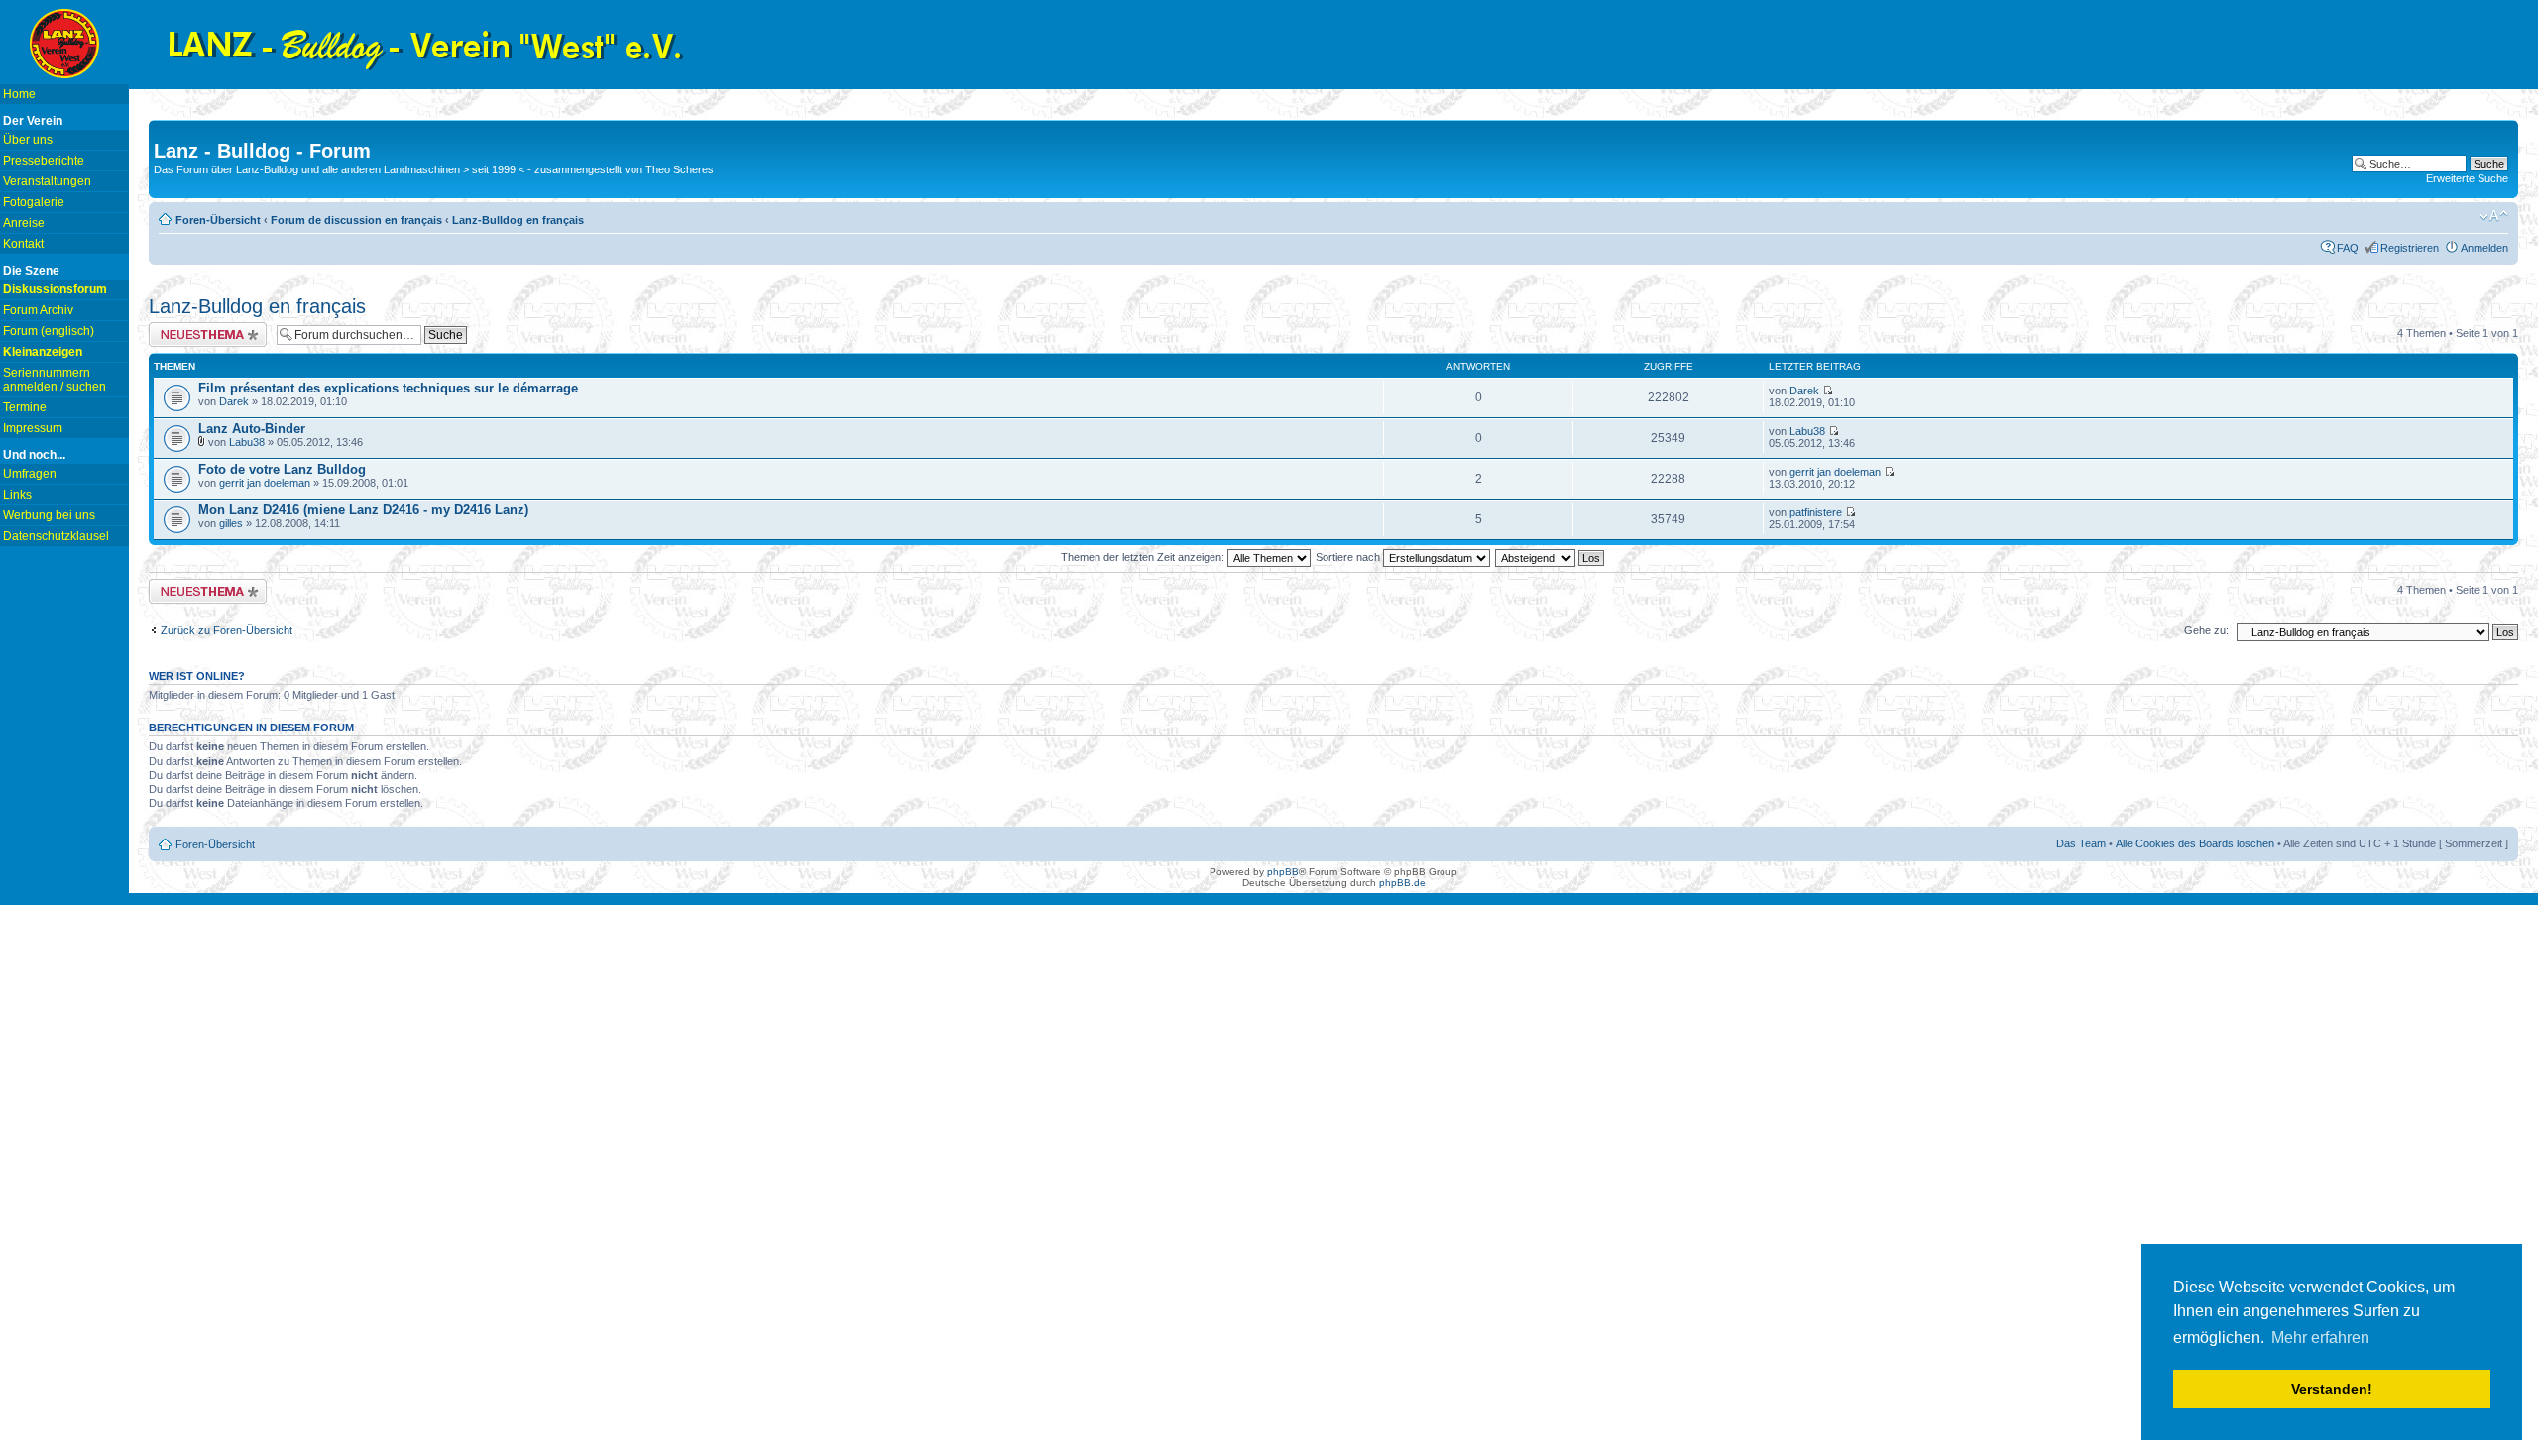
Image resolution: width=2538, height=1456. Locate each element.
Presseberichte (44, 161)
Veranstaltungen (47, 181)
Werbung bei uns (49, 515)
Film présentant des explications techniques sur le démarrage (388, 388)
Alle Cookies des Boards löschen (2195, 843)
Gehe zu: (2206, 630)
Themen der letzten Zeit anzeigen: (1144, 557)
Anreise (24, 223)
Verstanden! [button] (2332, 1389)
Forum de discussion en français (356, 220)
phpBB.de (1402, 883)
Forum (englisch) (49, 331)
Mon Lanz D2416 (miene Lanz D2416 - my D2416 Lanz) (363, 510)
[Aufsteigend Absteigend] (1551, 557)
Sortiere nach (1349, 557)
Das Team (2081, 843)
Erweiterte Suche (2467, 178)
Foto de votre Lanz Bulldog (282, 469)
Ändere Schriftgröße (2494, 216)
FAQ (2348, 248)
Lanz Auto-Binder (252, 429)
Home (19, 94)
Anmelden (2484, 248)
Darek (234, 401)
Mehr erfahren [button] (2320, 1338)
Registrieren (2410, 248)
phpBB (1283, 872)
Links (17, 495)
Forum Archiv (38, 310)
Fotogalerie (34, 202)
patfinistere (1816, 512)
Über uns (28, 140)
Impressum (33, 428)
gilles (231, 523)
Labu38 (247, 442)
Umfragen (30, 474)
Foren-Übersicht (218, 220)
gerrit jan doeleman (265, 483)
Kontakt (23, 244)
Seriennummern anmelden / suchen (55, 380)
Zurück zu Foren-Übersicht (227, 630)
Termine (25, 407)
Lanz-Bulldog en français (518, 220)
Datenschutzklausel (56, 536)
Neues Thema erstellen (205, 328)
